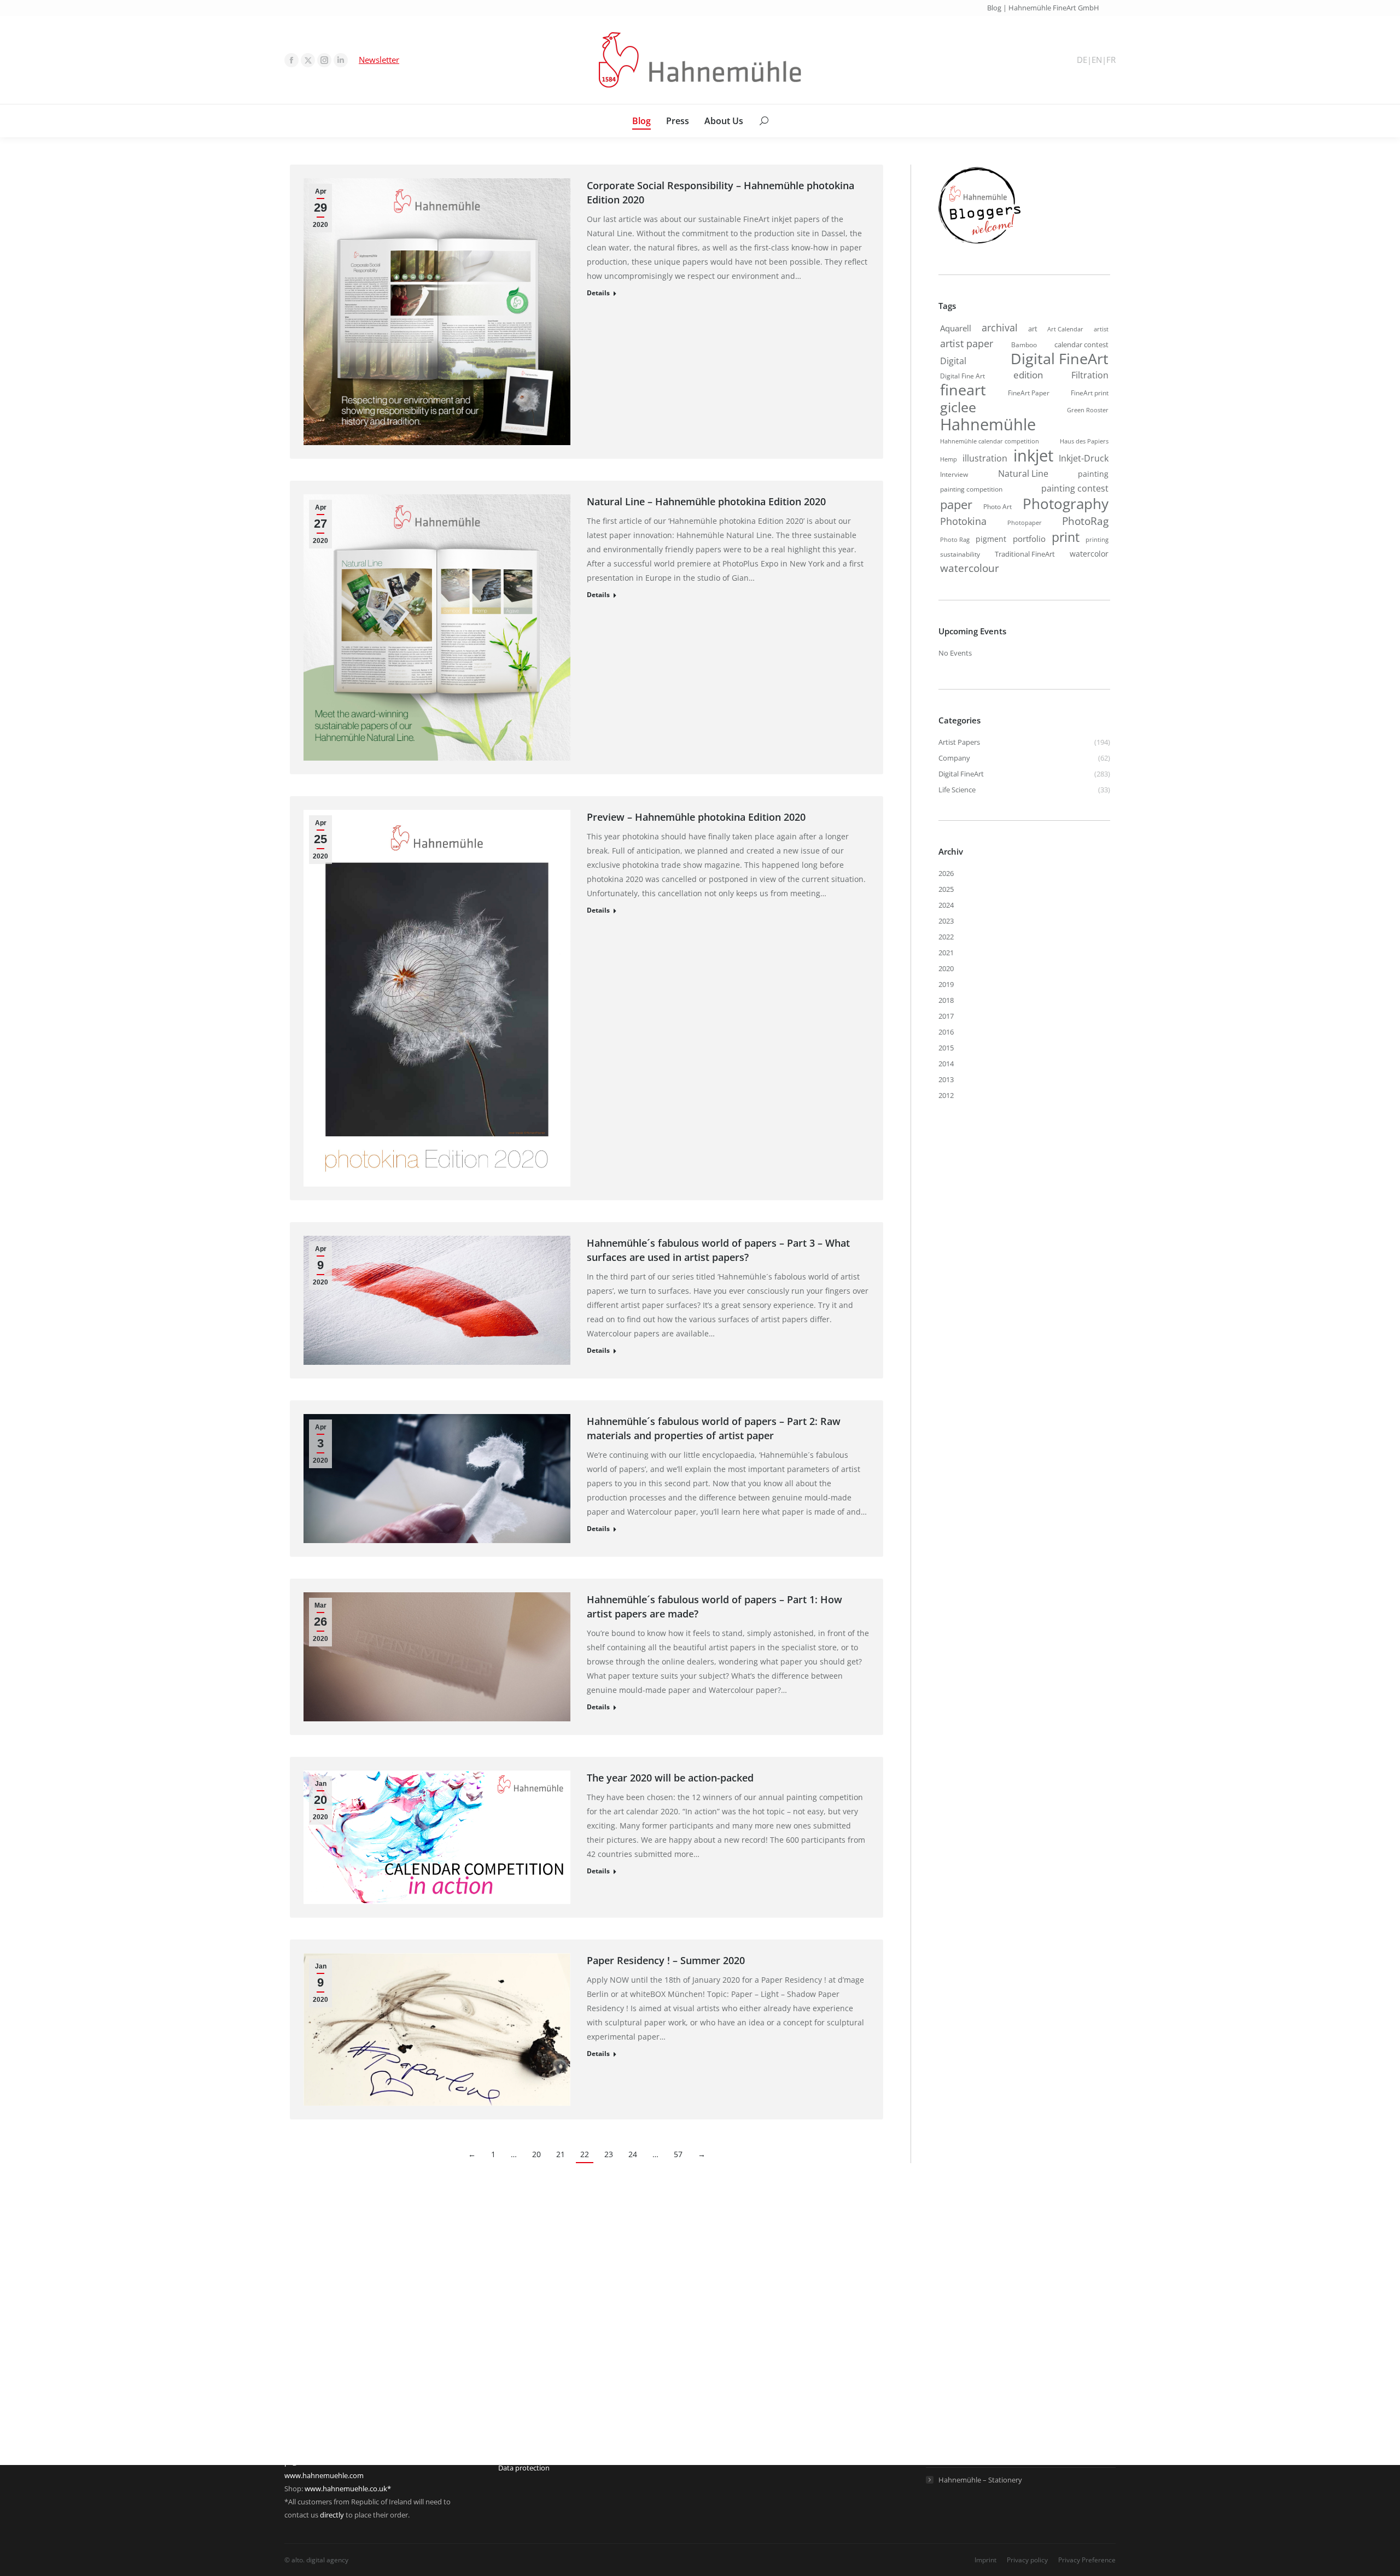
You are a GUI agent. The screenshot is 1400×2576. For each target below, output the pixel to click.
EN (1097, 60)
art (1033, 329)
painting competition (971, 489)
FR (1111, 60)
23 (609, 2154)
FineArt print (1090, 393)
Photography (1066, 504)
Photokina (963, 521)
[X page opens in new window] (308, 60)
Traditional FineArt (1025, 554)
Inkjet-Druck (1084, 458)
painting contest (1075, 488)
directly (332, 2515)
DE (1082, 60)
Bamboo (1024, 344)
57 (678, 2154)
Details (598, 293)
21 (561, 2154)
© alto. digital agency (316, 2560)
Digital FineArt (1060, 359)
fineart (963, 390)
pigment (991, 539)
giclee (958, 407)
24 (633, 2154)
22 (585, 2154)
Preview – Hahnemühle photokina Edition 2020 (696, 817)
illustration (985, 458)
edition (1028, 375)
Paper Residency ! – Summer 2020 (666, 1960)
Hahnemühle (988, 424)
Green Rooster (1088, 410)
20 (536, 2154)
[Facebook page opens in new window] (291, 60)
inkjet (1033, 455)
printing (1097, 540)
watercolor (1089, 554)
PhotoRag (1085, 521)
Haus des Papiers (1084, 441)
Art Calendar (1065, 329)
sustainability (960, 554)
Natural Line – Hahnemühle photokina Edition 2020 (706, 501)
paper (956, 504)
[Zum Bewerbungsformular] (979, 244)
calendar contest (1081, 344)
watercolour (970, 568)
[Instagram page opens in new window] (324, 60)
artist (1101, 329)
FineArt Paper (1029, 393)
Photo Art (997, 507)
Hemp (949, 459)
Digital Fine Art (962, 376)
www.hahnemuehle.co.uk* (348, 2489)
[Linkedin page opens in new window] (341, 60)
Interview (954, 474)
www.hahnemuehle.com (324, 2475)
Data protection (524, 2468)
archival (1000, 328)
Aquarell (956, 328)
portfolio (1029, 539)
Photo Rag (955, 540)
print (1066, 537)
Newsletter (379, 60)
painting (1093, 474)
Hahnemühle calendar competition (990, 441)
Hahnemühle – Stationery (980, 2480)
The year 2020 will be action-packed (670, 1778)
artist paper (967, 343)
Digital (953, 361)
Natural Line (1023, 474)
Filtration (1090, 375)
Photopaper (1025, 523)
